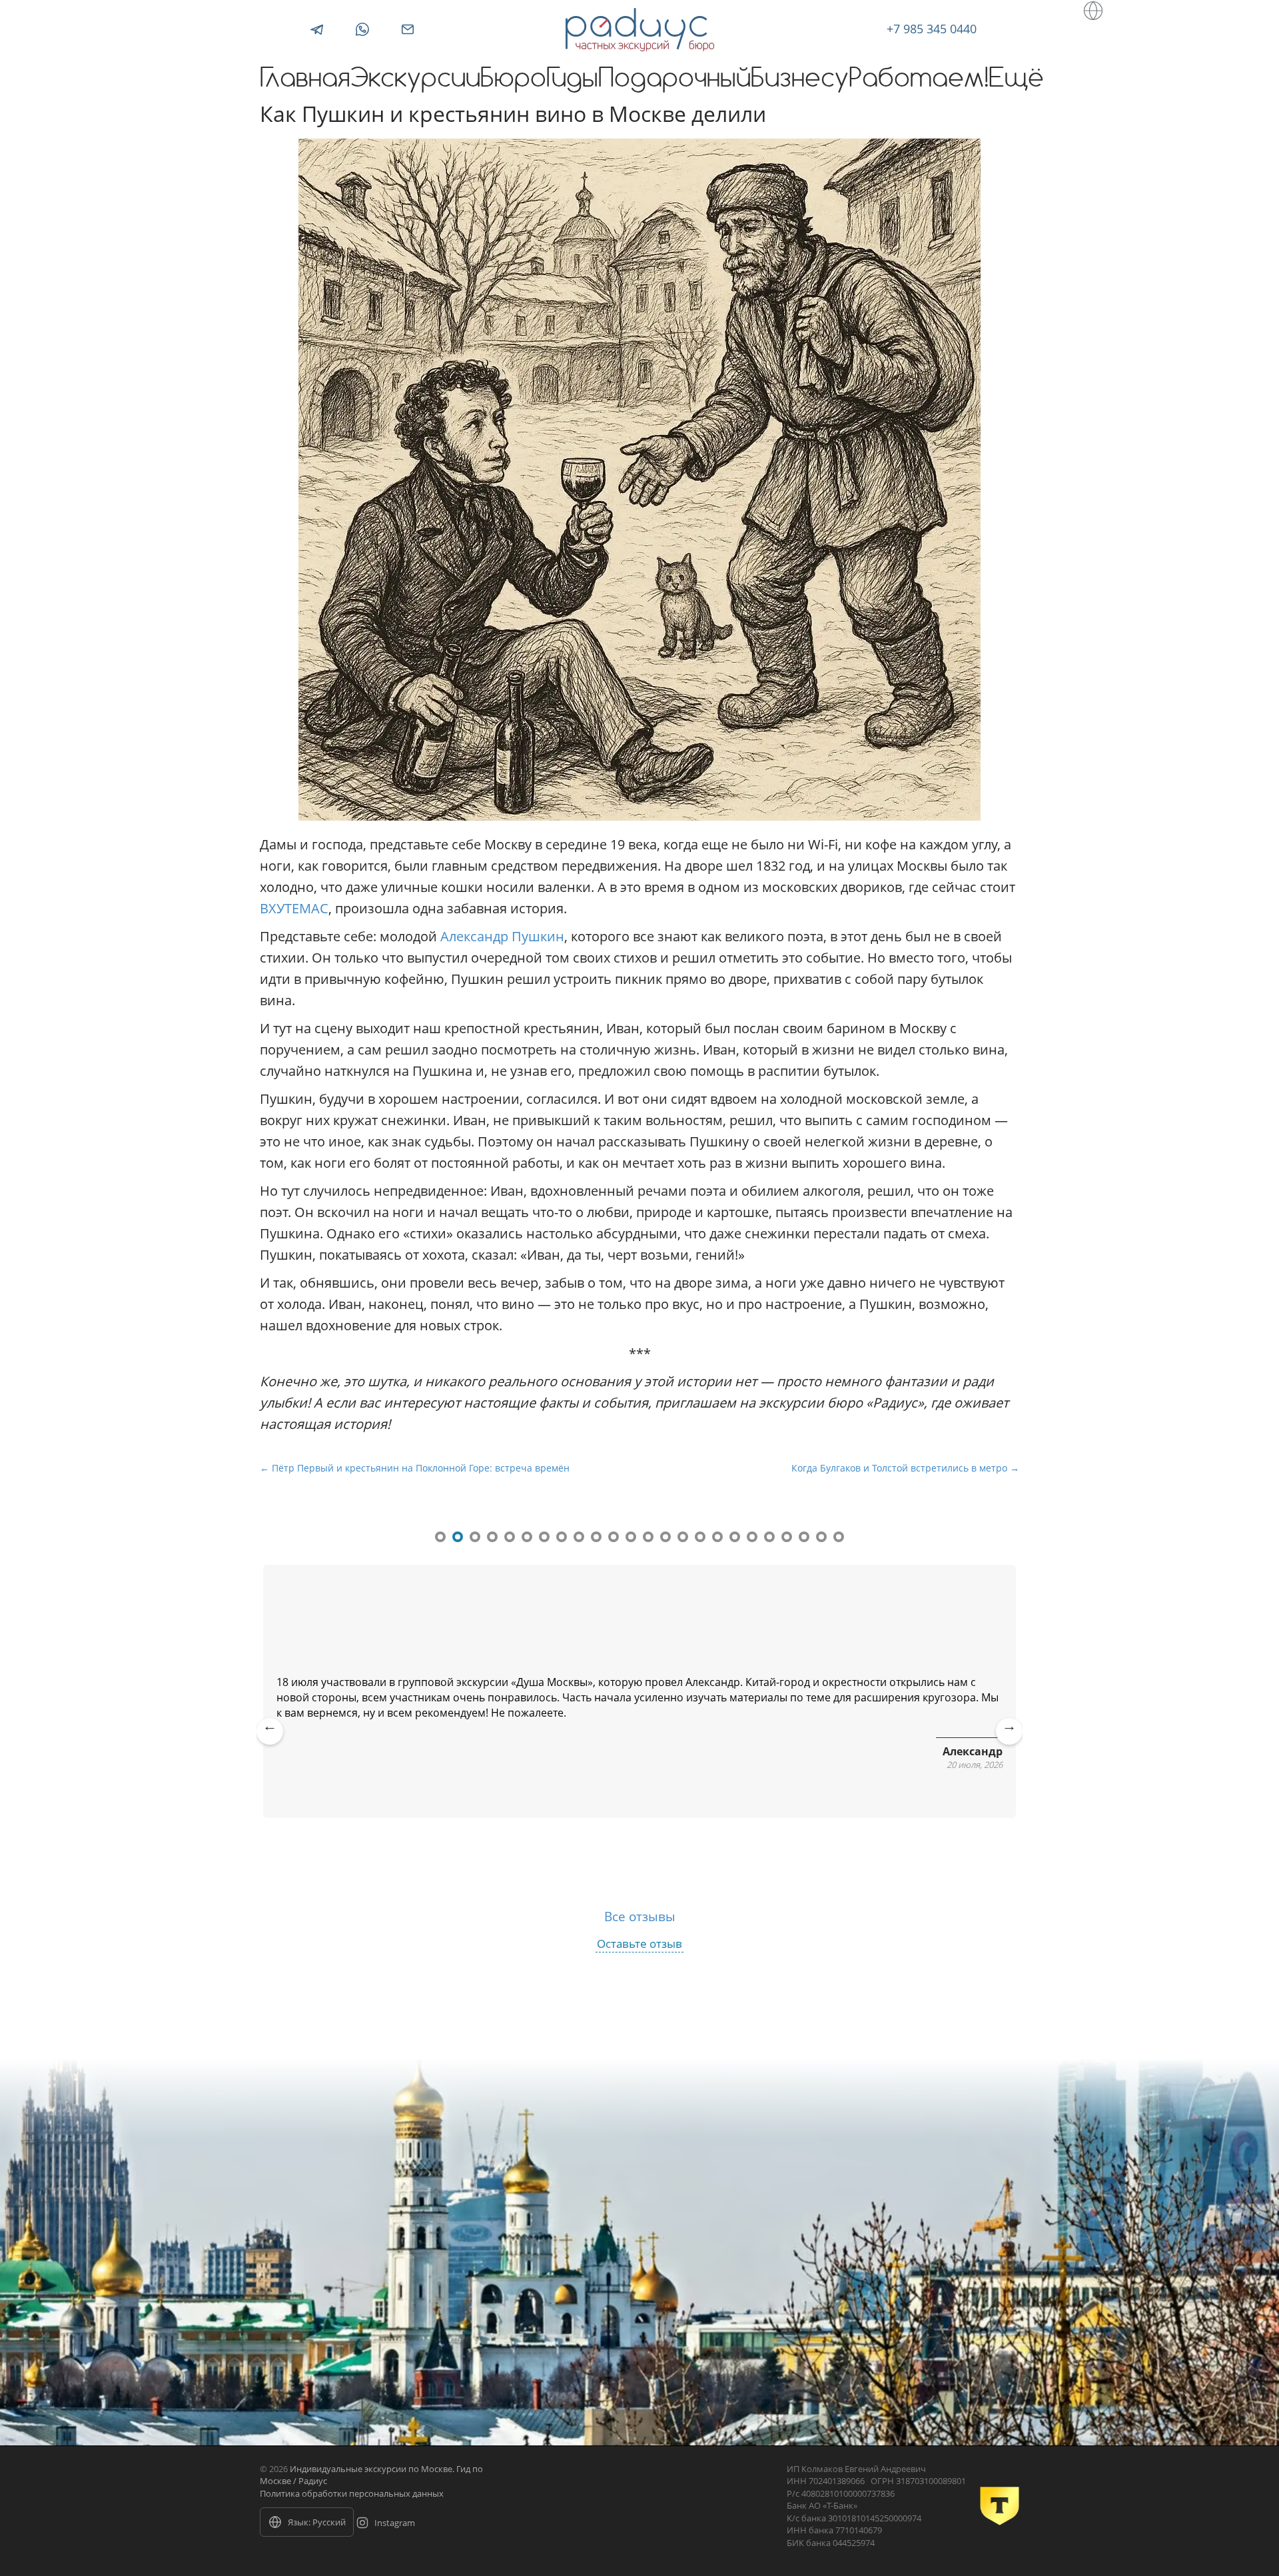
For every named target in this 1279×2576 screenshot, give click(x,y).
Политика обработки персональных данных (352, 2493)
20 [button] (769, 1537)
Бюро (513, 80)
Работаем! (919, 80)
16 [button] (700, 1537)
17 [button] (717, 1537)
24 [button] (839, 1537)
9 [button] (579, 1537)
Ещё (1016, 80)
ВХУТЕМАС (294, 908)
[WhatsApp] (362, 29)
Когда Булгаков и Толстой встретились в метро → (905, 1468)
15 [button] (683, 1537)
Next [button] (1010, 1741)
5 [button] (510, 1537)
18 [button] (735, 1537)
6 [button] (527, 1537)
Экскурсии (415, 80)
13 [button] (648, 1537)
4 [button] (492, 1537)
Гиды (572, 80)
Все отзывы (640, 1916)
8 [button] (562, 1537)
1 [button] (440, 1537)
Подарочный (674, 80)
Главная (305, 80)
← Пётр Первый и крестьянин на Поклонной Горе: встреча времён (415, 1468)
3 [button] (475, 1537)
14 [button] (665, 1537)
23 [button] (821, 1537)
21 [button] (787, 1537)
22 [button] (804, 1537)
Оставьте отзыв (639, 1943)
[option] (639, 1698)
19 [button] (752, 1537)
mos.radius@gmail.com (408, 29)
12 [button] (631, 1537)
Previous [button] (270, 1741)
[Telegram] (317, 29)
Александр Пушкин (502, 936)
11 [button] (614, 1537)
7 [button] (544, 1537)
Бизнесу (800, 80)
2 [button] (458, 1537)
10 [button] (596, 1537)
